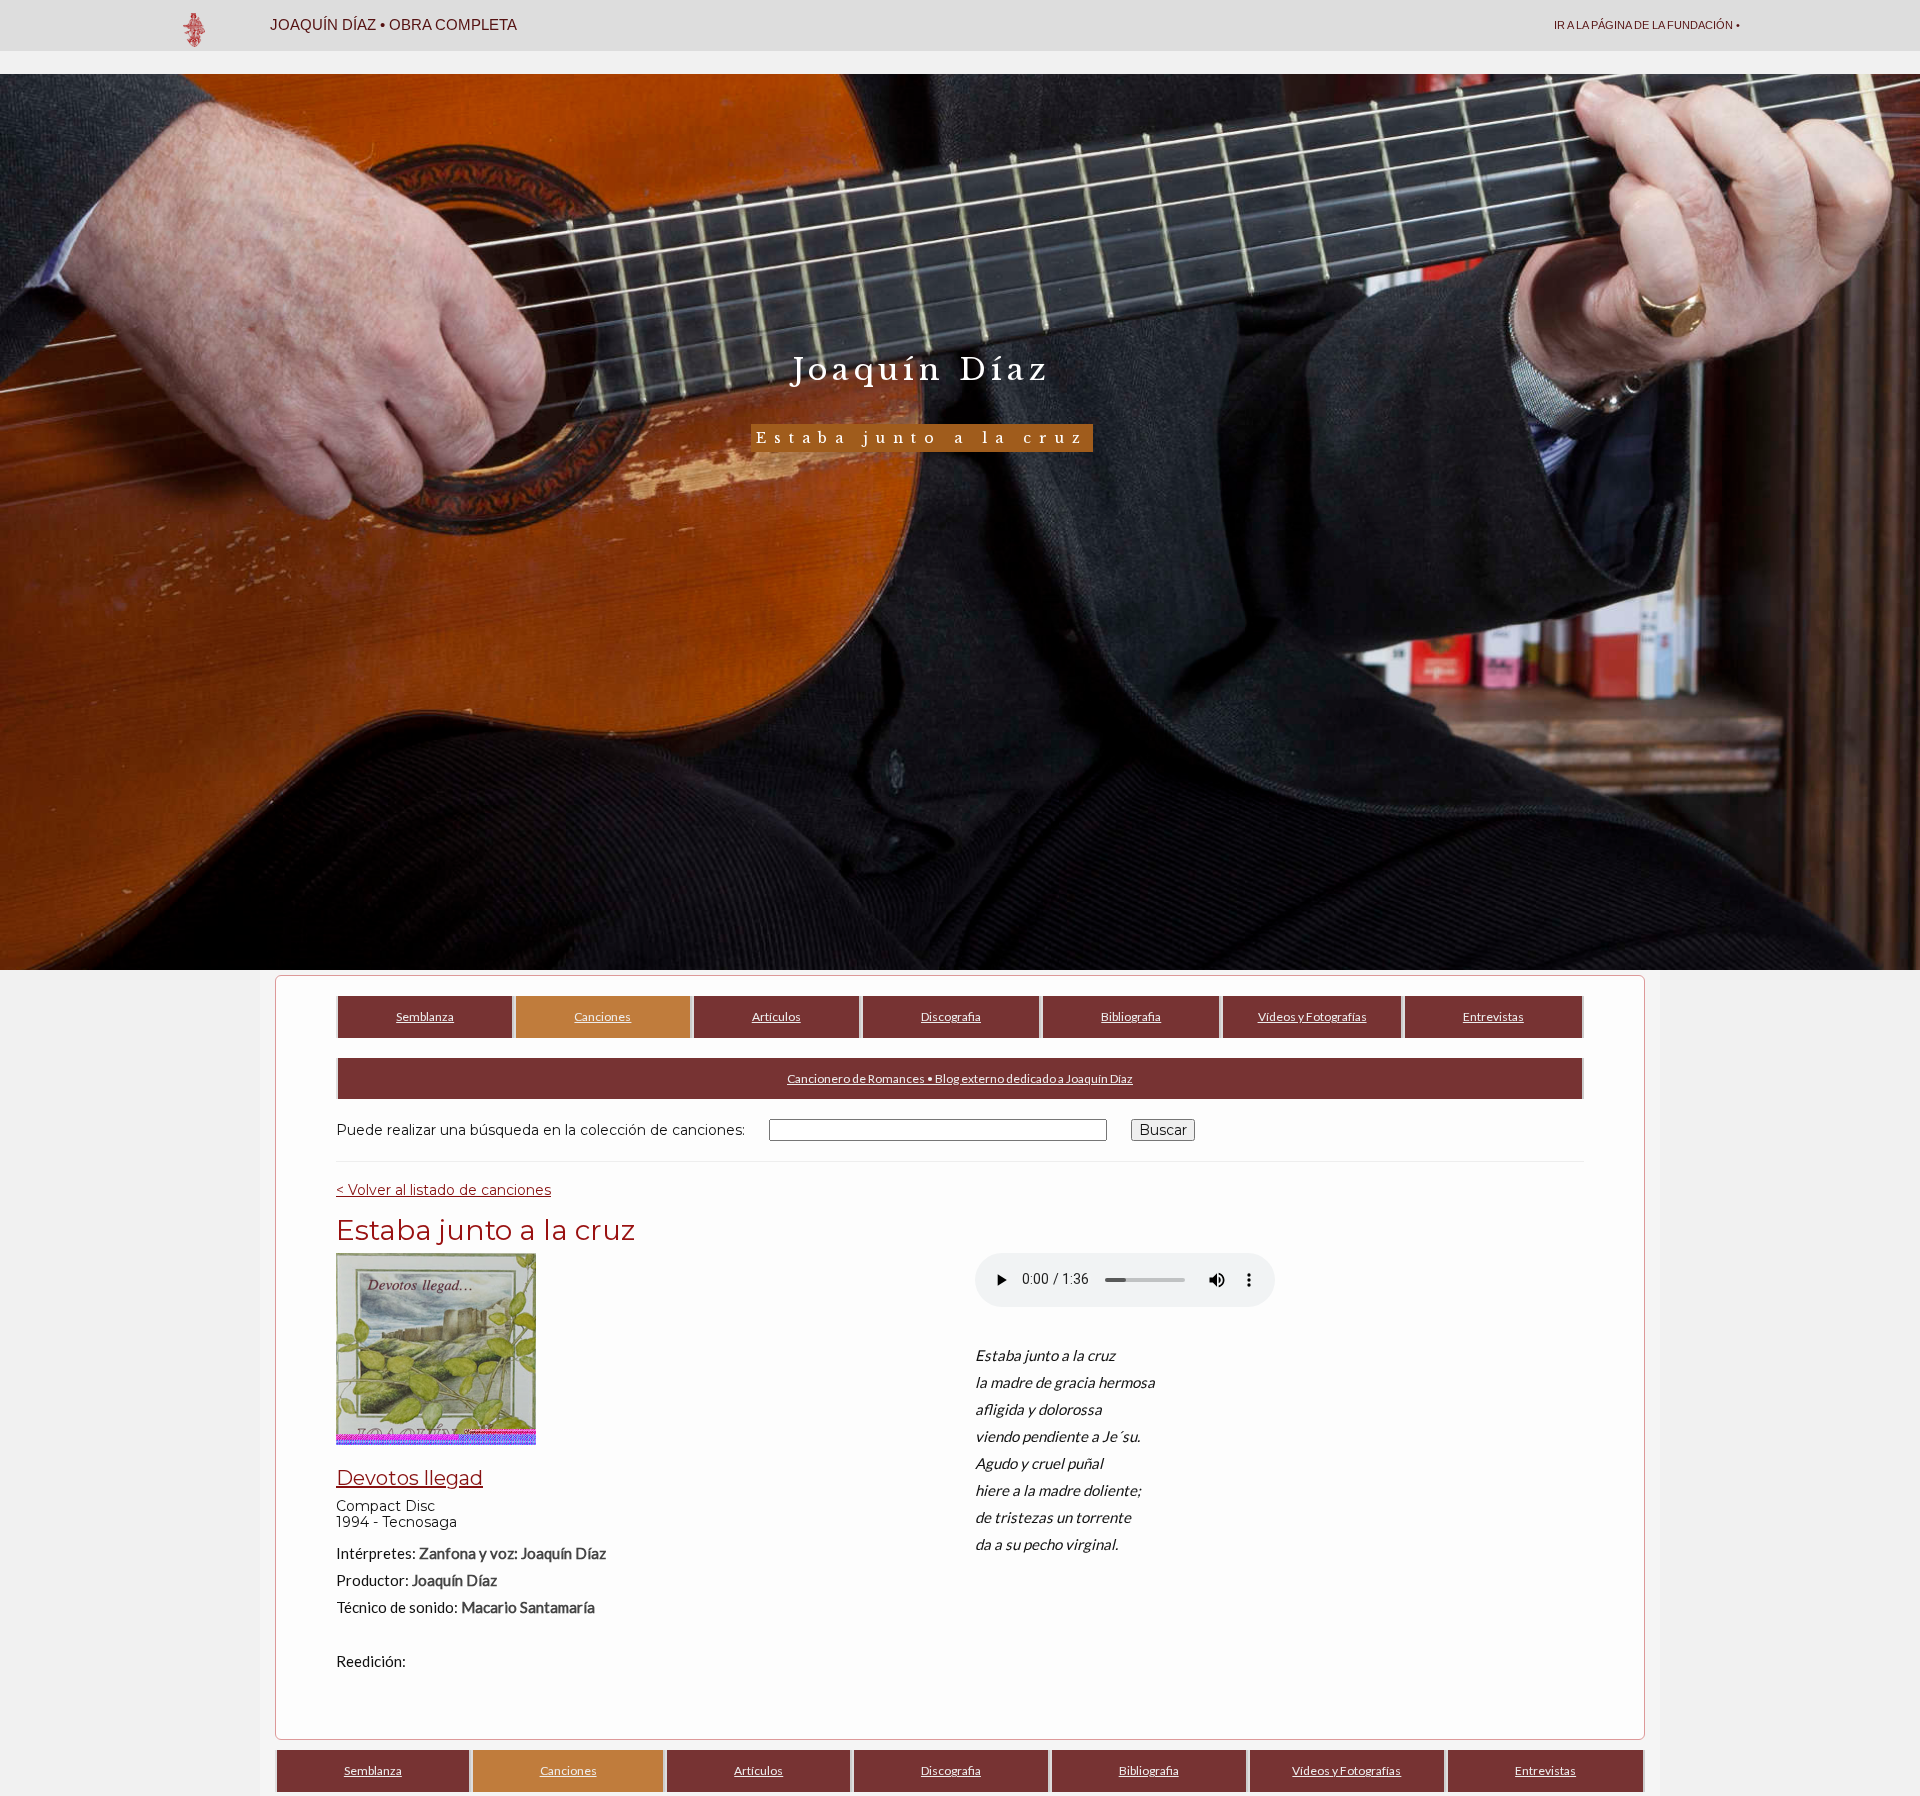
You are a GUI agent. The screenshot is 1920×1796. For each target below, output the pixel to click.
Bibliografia (1131, 1016)
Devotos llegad (409, 1478)
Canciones (602, 1016)
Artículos (776, 1016)
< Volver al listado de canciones (443, 1190)
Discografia (951, 1016)
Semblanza (425, 1016)
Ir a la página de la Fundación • (1647, 25)
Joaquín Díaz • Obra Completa (393, 24)
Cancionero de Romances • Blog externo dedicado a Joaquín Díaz (960, 1078)
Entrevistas (1493, 1016)
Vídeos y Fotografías (1312, 1016)
